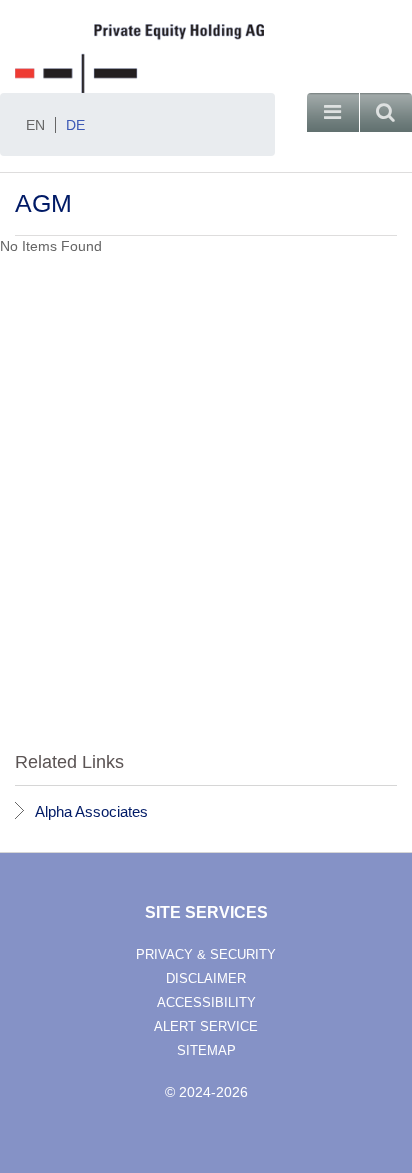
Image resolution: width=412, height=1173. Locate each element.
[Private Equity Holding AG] (206, 58)
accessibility (206, 1002)
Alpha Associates (91, 811)
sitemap (206, 1050)
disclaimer (206, 978)
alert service (206, 1026)
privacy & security (206, 954)
